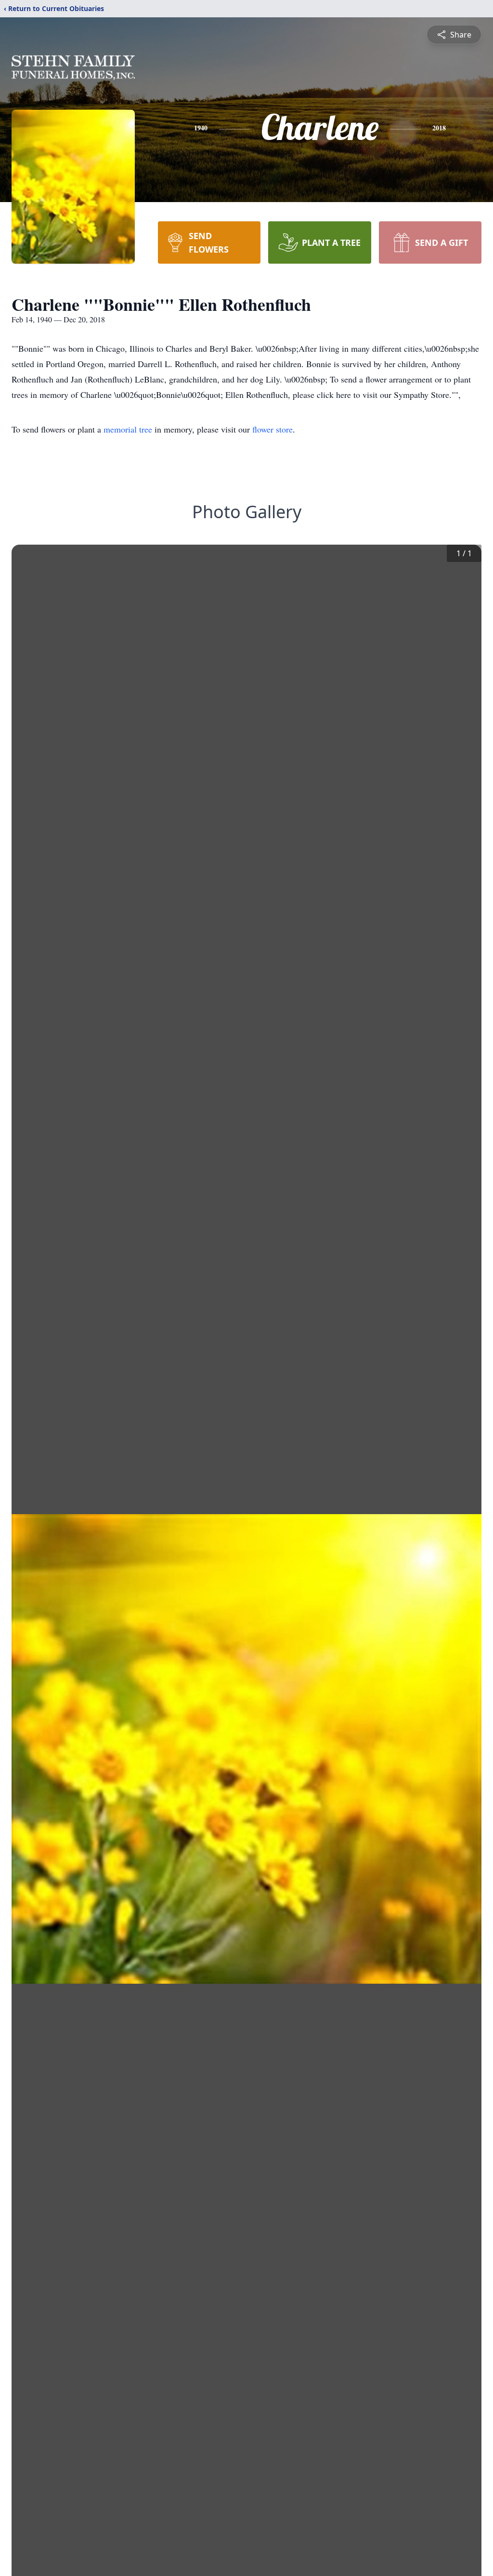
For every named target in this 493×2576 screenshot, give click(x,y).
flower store (272, 429)
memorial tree (128, 429)
